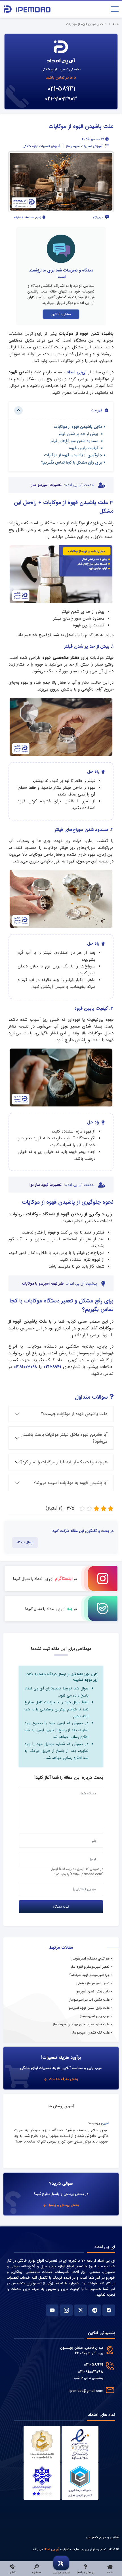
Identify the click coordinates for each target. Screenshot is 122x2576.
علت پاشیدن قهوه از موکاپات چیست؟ (74, 1414)
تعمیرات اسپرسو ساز (46, 485)
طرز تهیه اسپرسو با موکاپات (43, 1284)
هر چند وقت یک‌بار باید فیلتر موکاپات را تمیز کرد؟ (64, 1462)
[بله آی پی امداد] (109, 2310)
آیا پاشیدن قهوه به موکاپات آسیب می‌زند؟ (71, 1483)
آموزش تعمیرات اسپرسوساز (84, 146)
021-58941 (61, 89)
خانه (116, 24)
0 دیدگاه (99, 218)
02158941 (52, 1367)
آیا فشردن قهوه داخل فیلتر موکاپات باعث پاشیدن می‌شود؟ (64, 1438)
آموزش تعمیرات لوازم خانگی (41, 146)
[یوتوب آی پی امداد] (52, 2310)
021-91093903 (61, 99)
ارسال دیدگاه (25, 1542)
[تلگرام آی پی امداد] (95, 2310)
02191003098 (25, 1367)
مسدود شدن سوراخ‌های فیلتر (75, 441)
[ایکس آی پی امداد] (80, 2310)
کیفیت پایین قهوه (84, 448)
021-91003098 (91, 2372)
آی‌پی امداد (78, 372)
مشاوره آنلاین (61, 314)
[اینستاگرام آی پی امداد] (66, 2310)
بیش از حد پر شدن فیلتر (79, 434)
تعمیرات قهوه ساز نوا (46, 1185)
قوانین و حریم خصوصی (102, 2537)
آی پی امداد (51, 2549)
